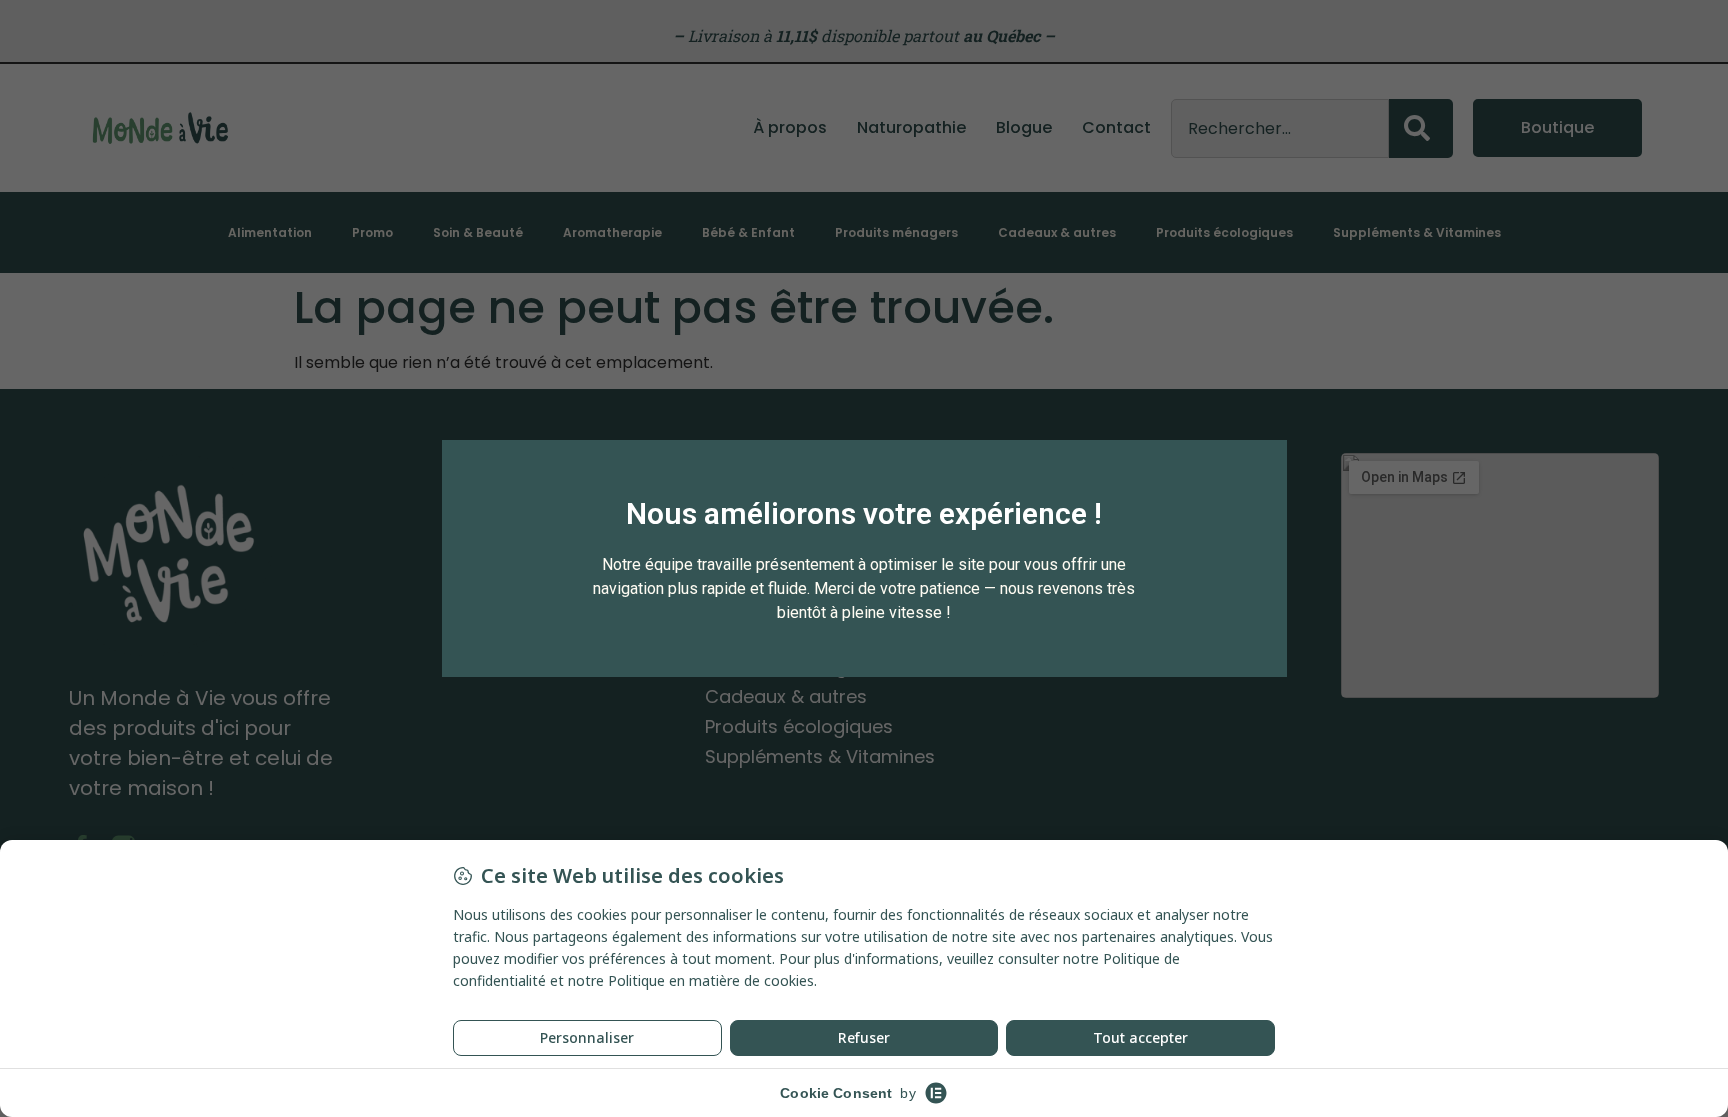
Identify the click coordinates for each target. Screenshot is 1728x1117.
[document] (864, 558)
